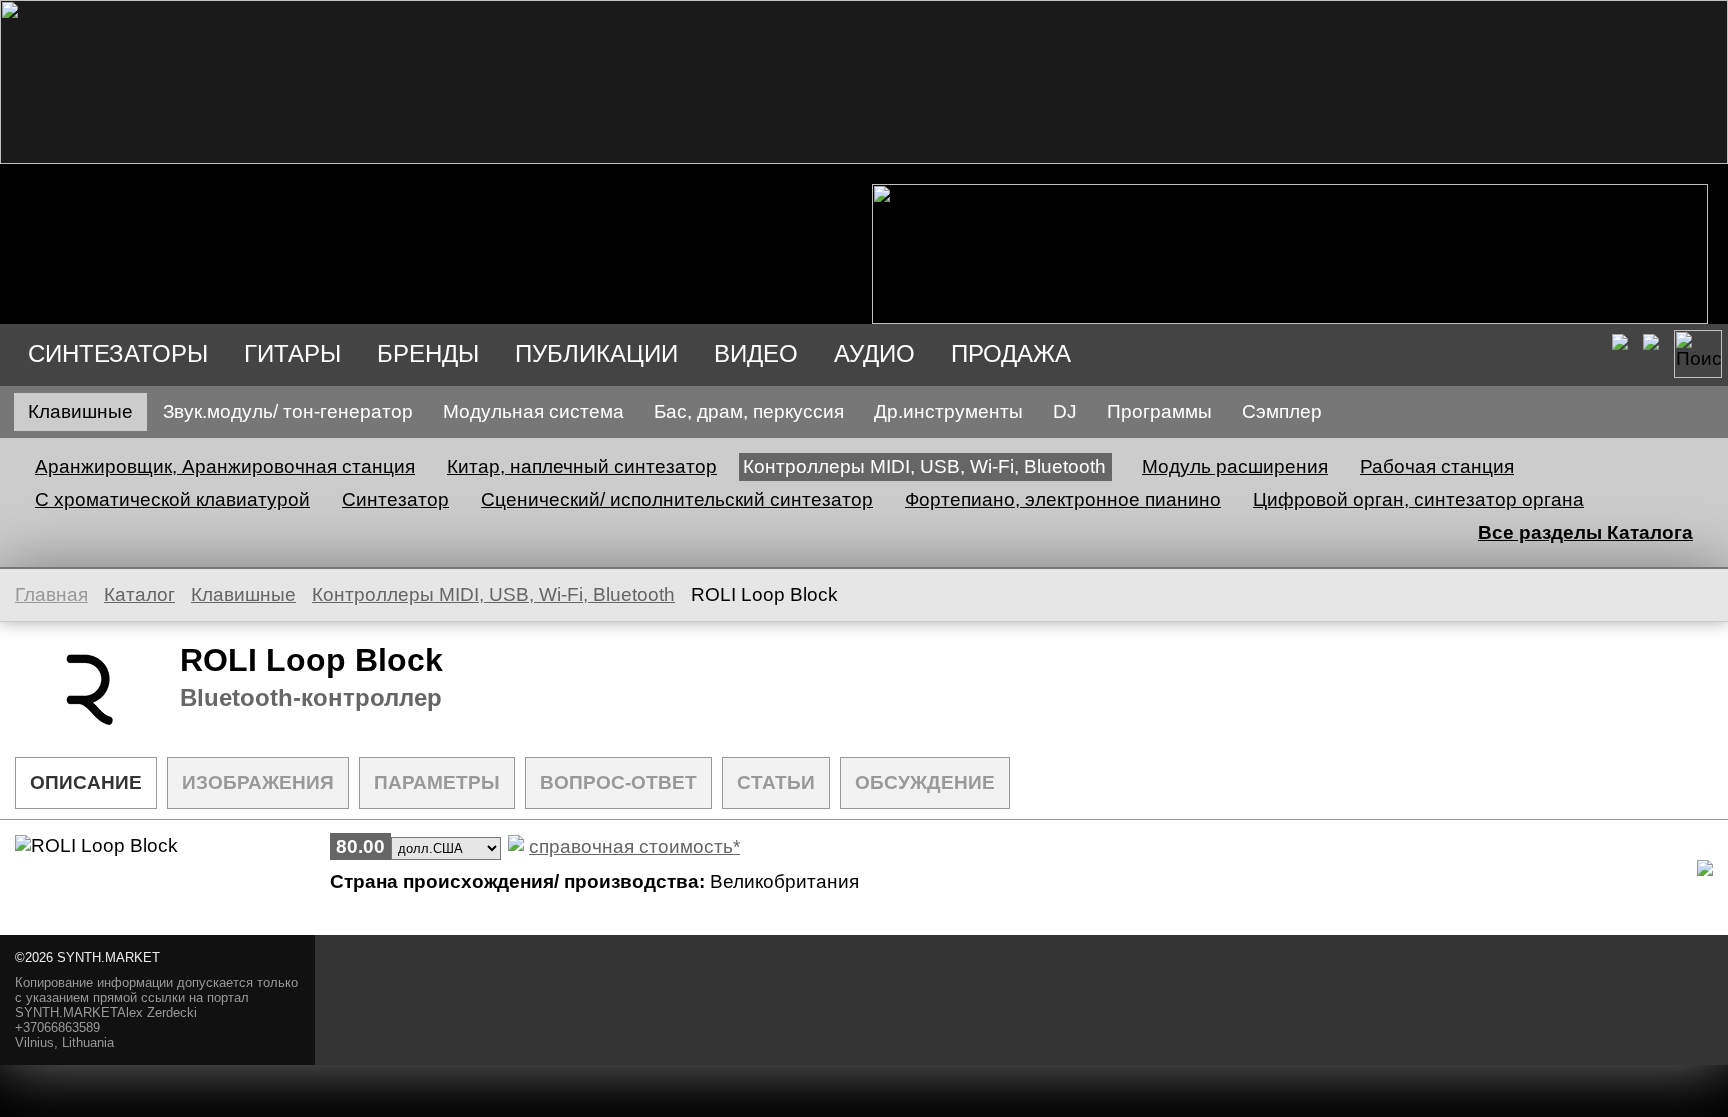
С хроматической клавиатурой (172, 499)
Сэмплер (1282, 411)
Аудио (874, 353)
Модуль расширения (1235, 466)
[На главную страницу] (864, 157)
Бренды (428, 353)
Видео (756, 353)
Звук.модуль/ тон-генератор (288, 411)
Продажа (1011, 353)
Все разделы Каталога (1585, 532)
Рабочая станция (1437, 466)
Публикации (596, 353)
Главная (51, 594)
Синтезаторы (118, 353)
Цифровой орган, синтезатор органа (1418, 499)
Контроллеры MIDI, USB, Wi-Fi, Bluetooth (924, 466)
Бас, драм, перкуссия (749, 411)
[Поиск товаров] (1698, 354)
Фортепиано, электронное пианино (1063, 499)
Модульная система (533, 411)
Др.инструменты (948, 411)
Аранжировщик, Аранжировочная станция (225, 466)
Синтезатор (395, 499)
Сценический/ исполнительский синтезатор (677, 499)
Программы (1159, 411)
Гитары (292, 353)
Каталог (139, 594)
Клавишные (80, 411)
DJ (1065, 411)
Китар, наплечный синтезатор (582, 466)
